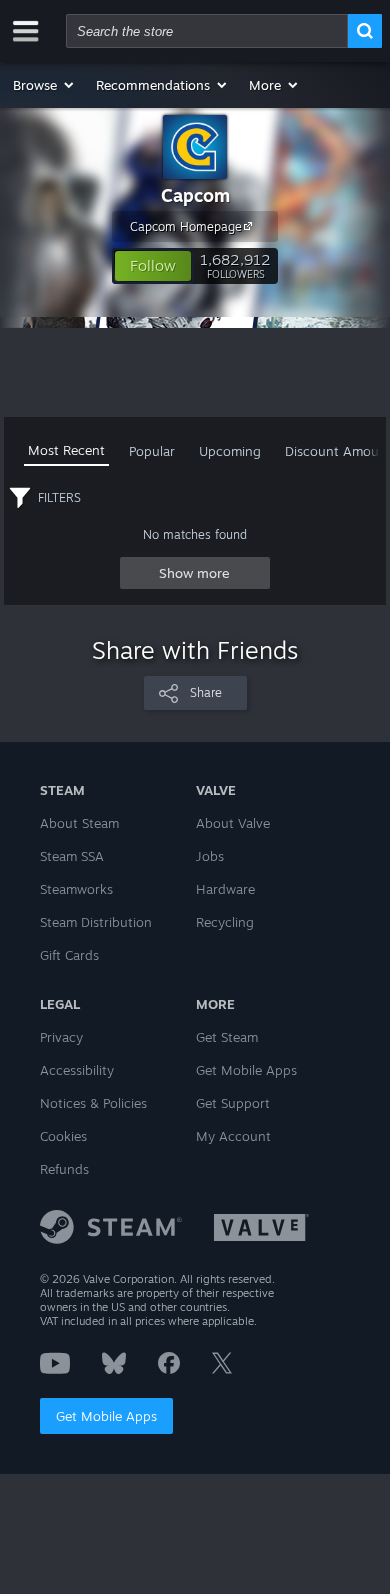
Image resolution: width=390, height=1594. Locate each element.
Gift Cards (69, 955)
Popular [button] (152, 451)
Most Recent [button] (66, 450)
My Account (233, 1136)
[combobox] (207, 31)
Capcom (195, 195)
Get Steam (227, 1037)
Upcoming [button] (230, 451)
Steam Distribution (96, 922)
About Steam (79, 823)
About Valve (233, 823)
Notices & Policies (93, 1103)
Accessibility (77, 1070)
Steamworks (76, 889)
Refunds (64, 1169)
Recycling (225, 922)
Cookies (63, 1136)
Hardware (225, 889)
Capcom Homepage (186, 226)
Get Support (233, 1103)
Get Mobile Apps (106, 1416)
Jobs (210, 856)
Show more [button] (194, 573)
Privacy (61, 1037)
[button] (44, 85)
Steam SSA (72, 856)
